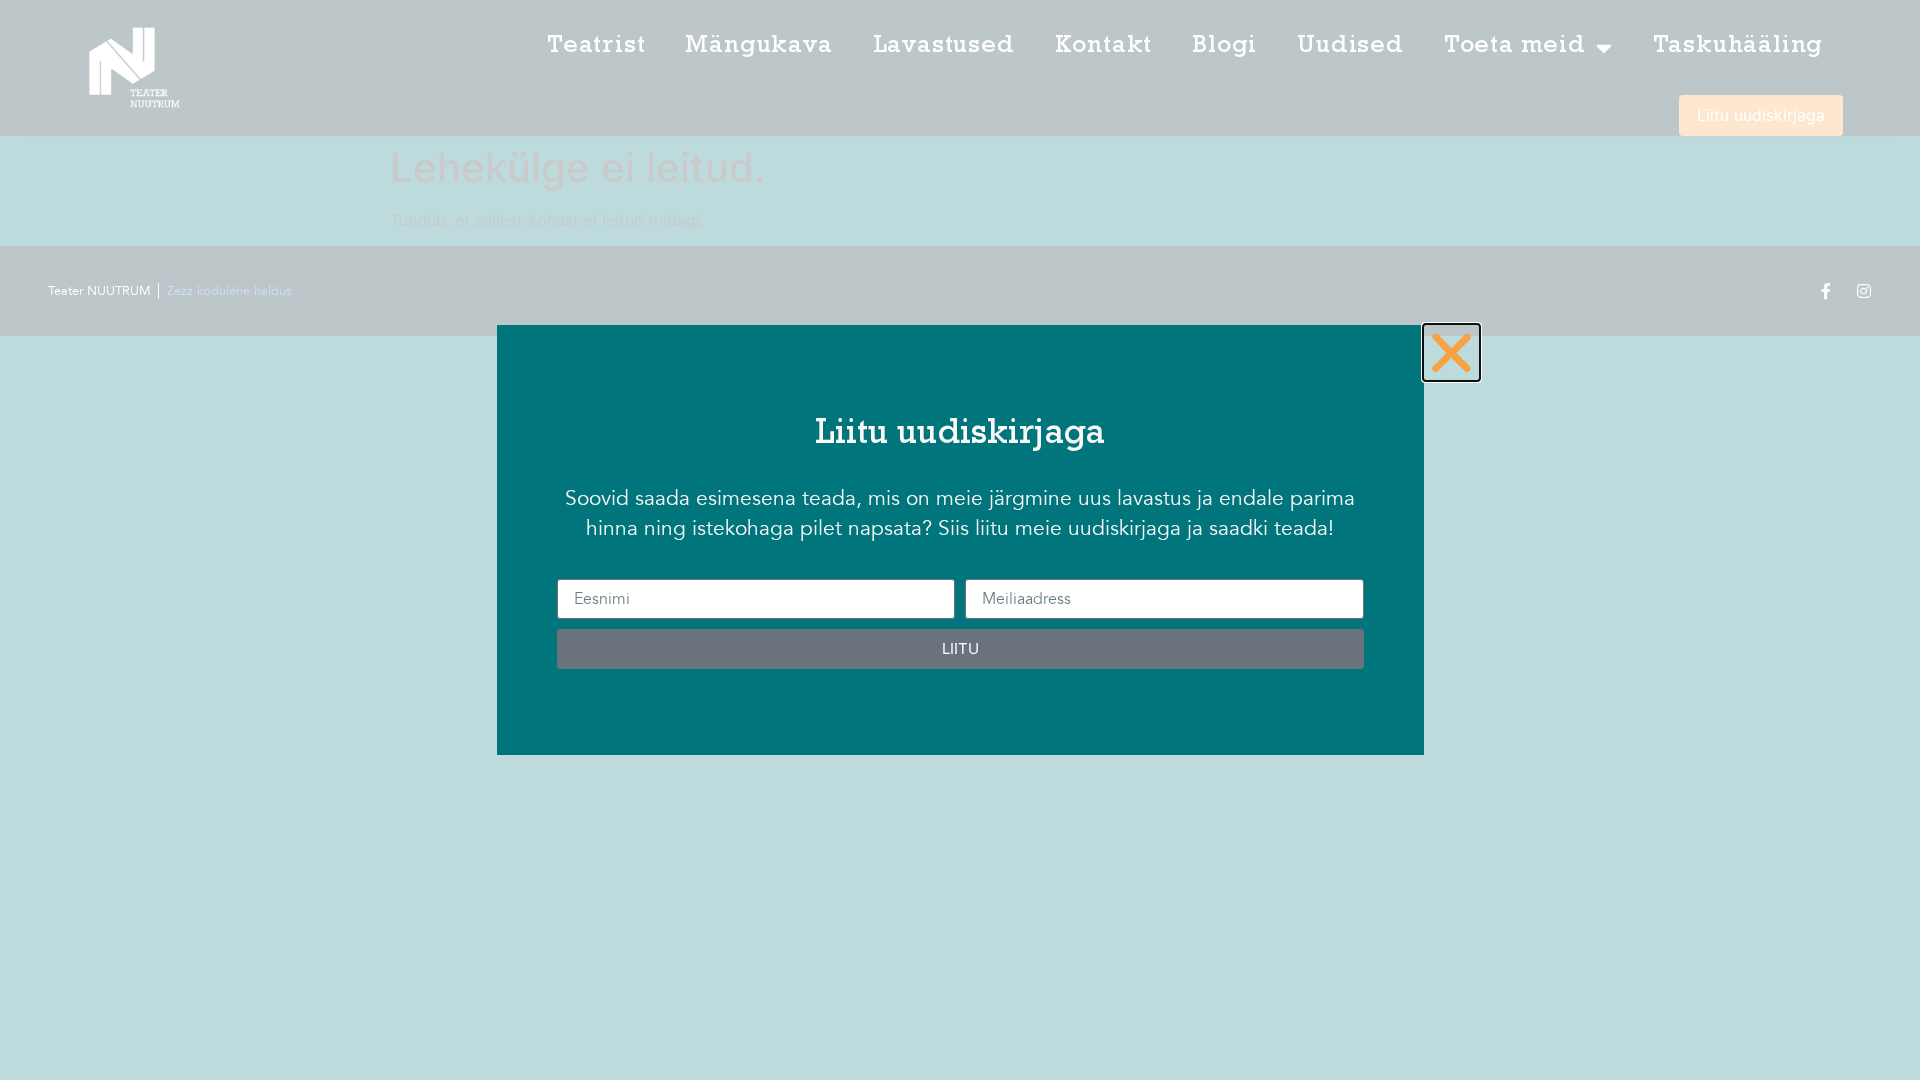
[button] (1451, 352)
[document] (960, 540)
